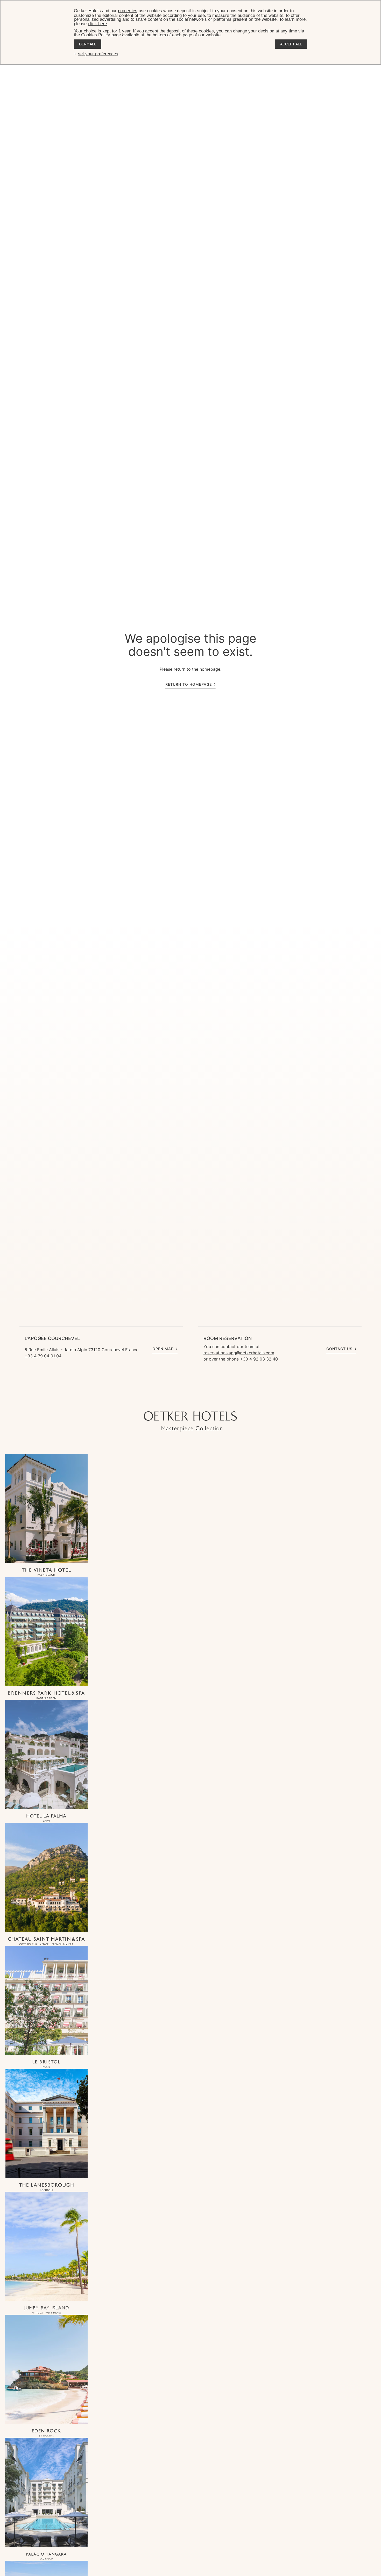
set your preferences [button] (98, 54)
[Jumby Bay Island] (46, 2310)
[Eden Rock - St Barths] (46, 2433)
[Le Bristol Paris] (46, 2065)
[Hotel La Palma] (46, 1819)
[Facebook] (190, 1401)
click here (97, 24)
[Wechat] (211, 1401)
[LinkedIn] (201, 1401)
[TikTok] (159, 1401)
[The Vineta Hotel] (46, 1573)
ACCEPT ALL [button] (291, 44)
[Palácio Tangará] (46, 2556)
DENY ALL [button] (88, 44)
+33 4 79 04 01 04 (43, 1356)
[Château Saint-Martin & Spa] (46, 1942)
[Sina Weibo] (222, 1401)
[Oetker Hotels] (190, 1421)
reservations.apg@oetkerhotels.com (239, 1353)
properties (128, 11)
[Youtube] (180, 1401)
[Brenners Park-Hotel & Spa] (46, 1696)
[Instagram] (170, 1401)
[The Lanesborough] (46, 2187)
